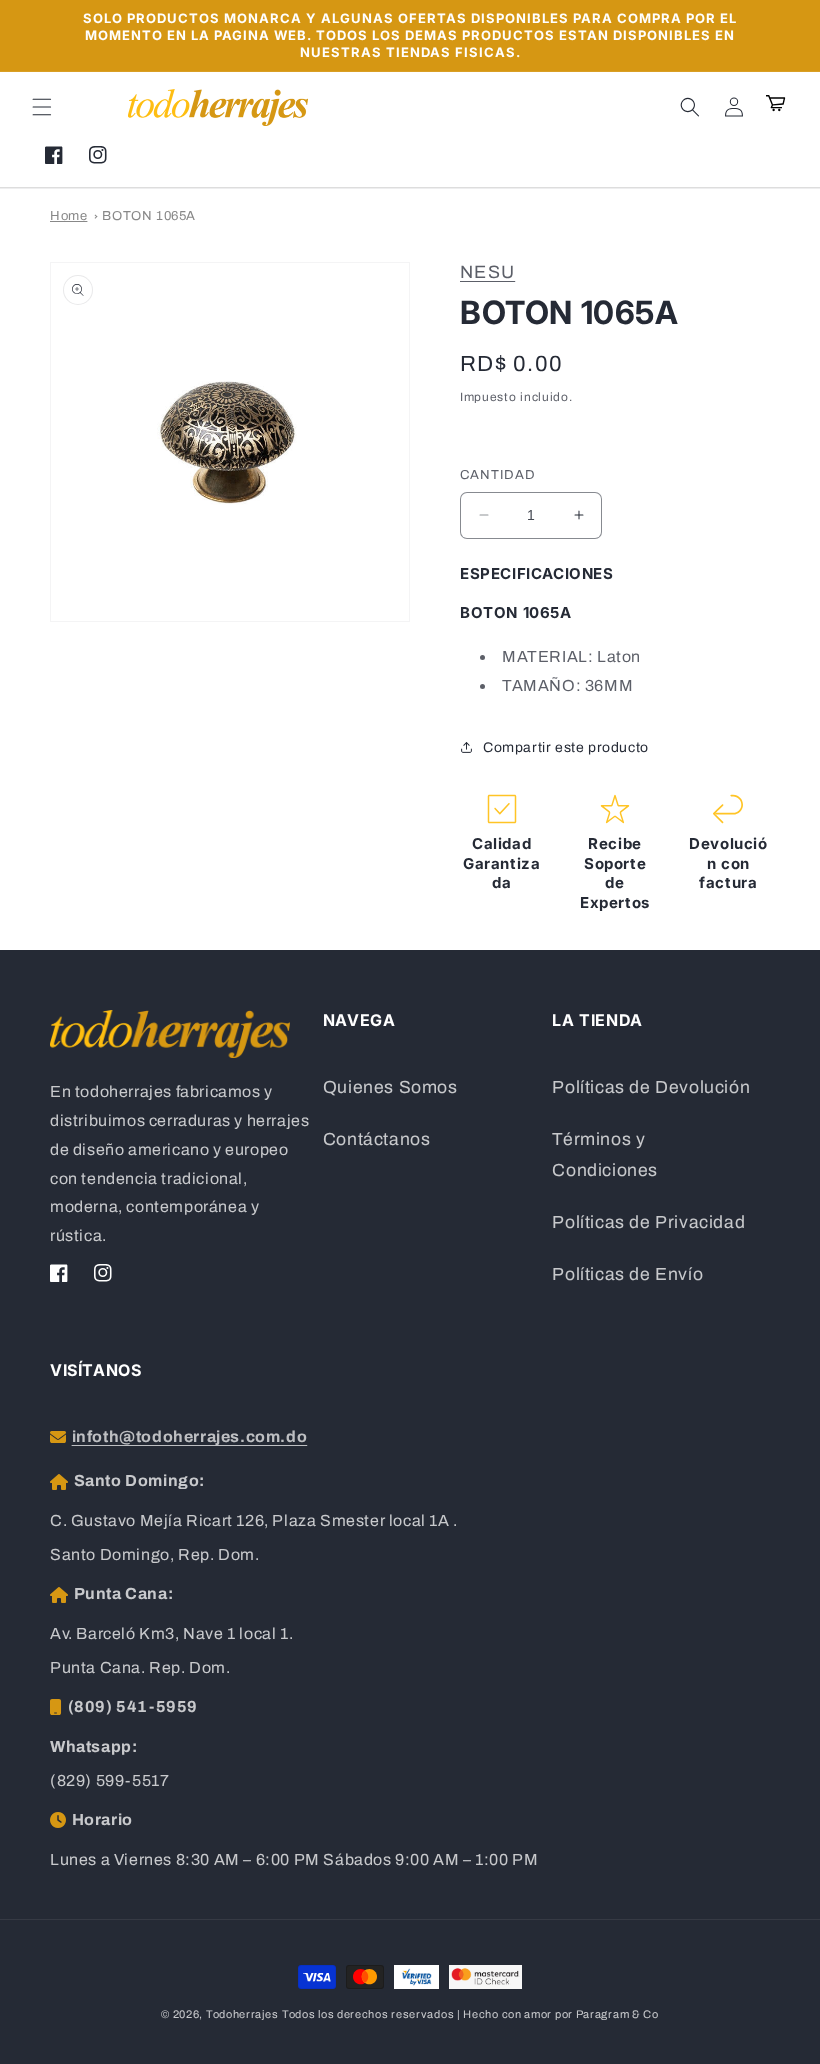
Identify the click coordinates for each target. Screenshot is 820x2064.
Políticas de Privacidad (648, 1222)
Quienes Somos (390, 1087)
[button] (42, 107)
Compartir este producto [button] (566, 747)
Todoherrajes (242, 2014)
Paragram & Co (617, 2014)
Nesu (487, 272)
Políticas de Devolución (651, 1087)
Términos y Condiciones (605, 1155)
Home (68, 216)
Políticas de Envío (627, 1274)
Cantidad (498, 475)
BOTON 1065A (149, 216)
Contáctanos (377, 1139)
